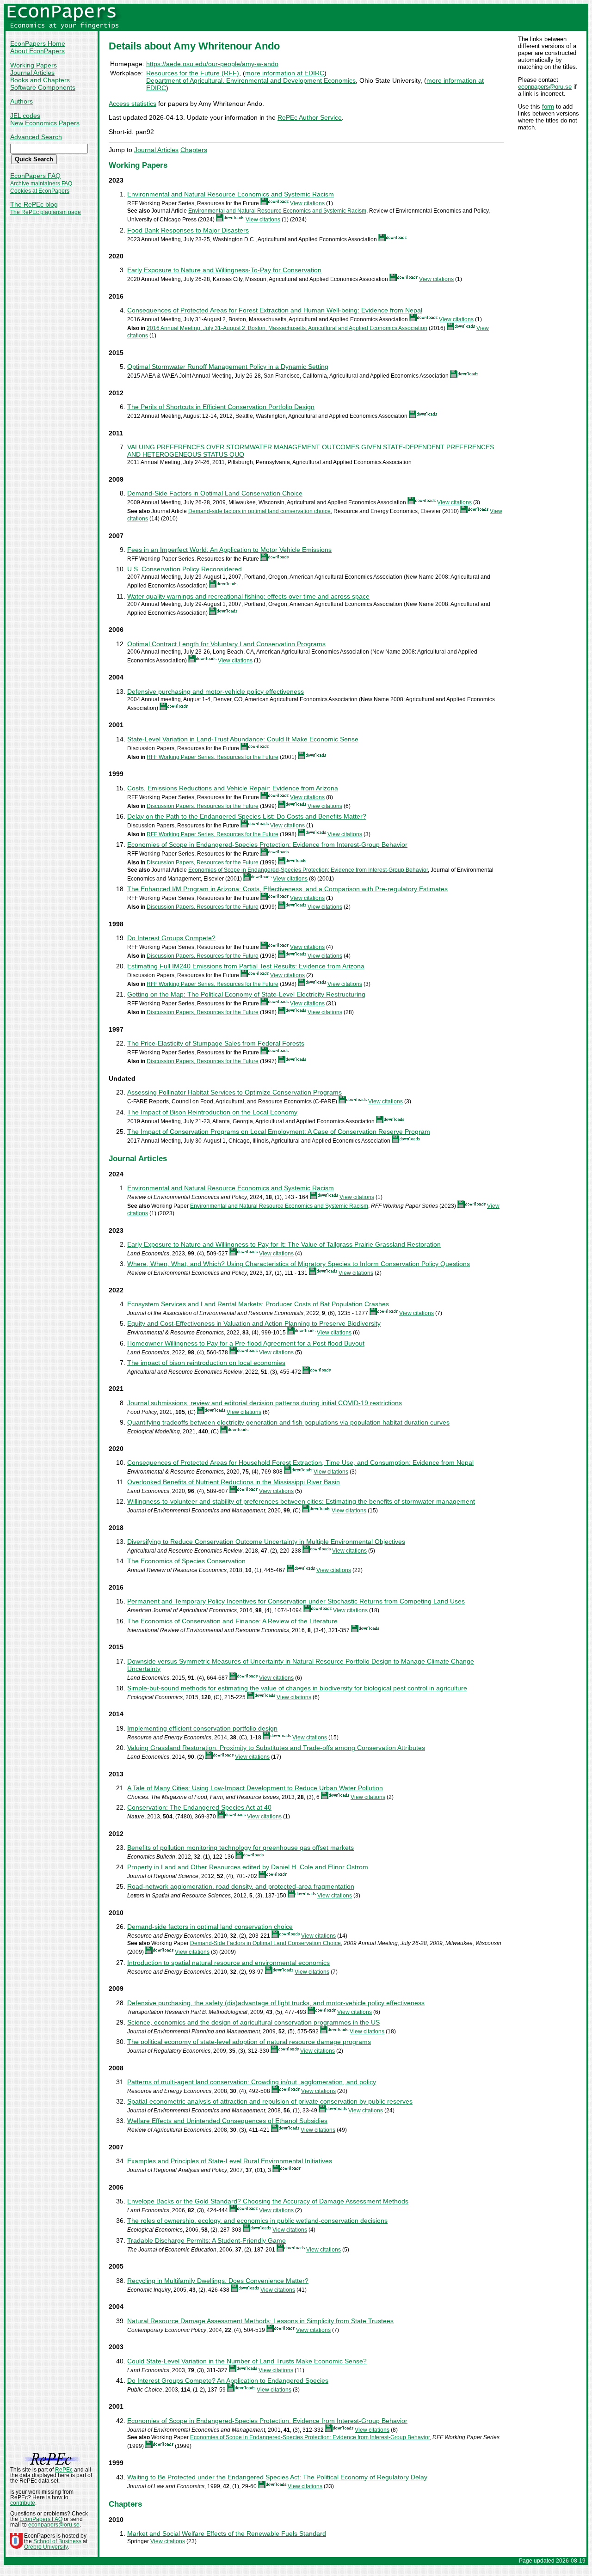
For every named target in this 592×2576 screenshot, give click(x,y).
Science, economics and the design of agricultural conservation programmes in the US (253, 2022)
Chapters (194, 150)
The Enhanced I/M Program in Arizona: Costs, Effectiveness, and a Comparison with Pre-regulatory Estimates (287, 889)
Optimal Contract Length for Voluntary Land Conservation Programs (226, 644)
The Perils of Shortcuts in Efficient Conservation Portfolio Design (221, 407)
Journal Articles (32, 73)
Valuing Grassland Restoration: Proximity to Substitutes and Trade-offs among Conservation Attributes (276, 1748)
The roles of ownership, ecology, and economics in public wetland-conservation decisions (257, 2221)
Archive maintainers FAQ (41, 184)
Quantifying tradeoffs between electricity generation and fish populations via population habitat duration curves (288, 1422)
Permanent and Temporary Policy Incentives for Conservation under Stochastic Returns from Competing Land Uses (296, 1601)
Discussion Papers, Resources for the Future (203, 806)
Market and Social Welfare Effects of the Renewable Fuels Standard (227, 2533)
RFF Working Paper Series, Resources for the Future (213, 757)
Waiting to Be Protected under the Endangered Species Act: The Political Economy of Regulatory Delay (277, 2477)
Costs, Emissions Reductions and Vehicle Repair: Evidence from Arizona (233, 788)
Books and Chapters (40, 80)
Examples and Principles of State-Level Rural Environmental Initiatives (230, 2161)
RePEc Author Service (310, 117)
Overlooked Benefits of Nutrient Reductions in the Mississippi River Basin (234, 1482)
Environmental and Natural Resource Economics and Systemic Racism (231, 194)
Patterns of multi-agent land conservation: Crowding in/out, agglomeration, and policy (252, 2082)
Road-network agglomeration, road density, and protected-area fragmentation (241, 1886)
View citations (307, 203)
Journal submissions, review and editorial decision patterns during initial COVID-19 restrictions (265, 1403)
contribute (23, 2503)
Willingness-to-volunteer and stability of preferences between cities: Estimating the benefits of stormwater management (301, 1501)
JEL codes (25, 116)
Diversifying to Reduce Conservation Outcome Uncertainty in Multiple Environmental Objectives (266, 1542)
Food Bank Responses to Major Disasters (188, 230)
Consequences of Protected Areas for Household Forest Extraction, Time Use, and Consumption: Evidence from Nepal (300, 1462)
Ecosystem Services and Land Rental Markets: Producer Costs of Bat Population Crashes (258, 1304)
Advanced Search (36, 137)
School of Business (57, 2541)
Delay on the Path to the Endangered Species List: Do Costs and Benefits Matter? (247, 816)
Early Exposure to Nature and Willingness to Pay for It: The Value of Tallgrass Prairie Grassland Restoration (284, 1244)
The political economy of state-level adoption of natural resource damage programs (249, 2042)
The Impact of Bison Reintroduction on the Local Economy (212, 1112)
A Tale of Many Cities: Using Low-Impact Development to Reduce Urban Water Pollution (255, 1788)
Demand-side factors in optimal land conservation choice (259, 511)
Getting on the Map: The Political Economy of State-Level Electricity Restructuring (246, 994)
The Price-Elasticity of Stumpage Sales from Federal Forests (216, 1043)
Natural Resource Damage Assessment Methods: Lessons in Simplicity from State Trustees (260, 2321)
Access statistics (133, 104)
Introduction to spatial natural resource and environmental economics (228, 1963)
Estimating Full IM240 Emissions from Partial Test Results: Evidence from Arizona (246, 966)
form (548, 107)
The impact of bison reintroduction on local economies (206, 1363)
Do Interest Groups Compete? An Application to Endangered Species (228, 2380)
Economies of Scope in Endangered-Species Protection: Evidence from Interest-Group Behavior (267, 844)
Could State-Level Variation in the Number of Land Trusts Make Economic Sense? (247, 2361)
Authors (22, 101)
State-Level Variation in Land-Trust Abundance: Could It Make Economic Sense (243, 739)
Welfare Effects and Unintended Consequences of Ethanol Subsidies (227, 2121)
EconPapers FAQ (35, 176)
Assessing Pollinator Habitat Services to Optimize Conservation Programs (234, 1092)
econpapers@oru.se (545, 87)
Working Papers (34, 65)
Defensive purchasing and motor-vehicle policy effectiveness (216, 691)
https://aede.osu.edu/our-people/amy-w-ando (212, 64)
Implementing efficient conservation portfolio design (202, 1728)
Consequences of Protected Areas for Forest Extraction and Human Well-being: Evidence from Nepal (275, 310)
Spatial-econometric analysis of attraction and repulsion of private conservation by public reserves (270, 2101)
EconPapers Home (38, 43)
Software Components (43, 87)
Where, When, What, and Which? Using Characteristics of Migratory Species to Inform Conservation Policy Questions (299, 1264)
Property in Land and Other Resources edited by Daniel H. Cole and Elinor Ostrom (248, 1867)
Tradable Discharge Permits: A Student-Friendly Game (207, 2240)
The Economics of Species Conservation (186, 1561)
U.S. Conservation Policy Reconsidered (185, 569)
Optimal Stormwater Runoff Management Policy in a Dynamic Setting (228, 367)
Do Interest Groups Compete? (171, 938)
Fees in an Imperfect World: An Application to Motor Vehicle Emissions (229, 550)
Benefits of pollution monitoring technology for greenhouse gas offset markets (240, 1848)
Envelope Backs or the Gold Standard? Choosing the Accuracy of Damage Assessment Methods (268, 2201)
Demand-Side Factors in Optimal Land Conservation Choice (215, 493)
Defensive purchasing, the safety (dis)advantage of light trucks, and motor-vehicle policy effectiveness (276, 2003)
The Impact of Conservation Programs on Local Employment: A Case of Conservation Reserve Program (279, 1132)
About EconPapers (37, 51)
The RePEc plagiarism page (46, 212)
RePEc (64, 2470)
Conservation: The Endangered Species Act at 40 (199, 1807)
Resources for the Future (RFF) (193, 73)
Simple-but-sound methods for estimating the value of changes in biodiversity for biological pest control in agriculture (297, 1688)
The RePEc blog (34, 204)
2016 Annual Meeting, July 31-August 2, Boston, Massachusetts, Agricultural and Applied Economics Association (287, 328)
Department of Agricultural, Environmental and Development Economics (251, 80)
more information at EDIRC (285, 73)
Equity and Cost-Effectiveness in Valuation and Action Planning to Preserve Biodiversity (254, 1323)
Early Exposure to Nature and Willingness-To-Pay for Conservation (224, 270)
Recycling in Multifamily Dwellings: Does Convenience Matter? (218, 2281)
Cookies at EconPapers (40, 191)
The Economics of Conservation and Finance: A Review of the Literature (232, 1621)
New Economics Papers (45, 123)
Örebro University (46, 2547)
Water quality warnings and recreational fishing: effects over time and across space (248, 596)
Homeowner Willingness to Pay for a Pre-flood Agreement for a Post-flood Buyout (246, 1343)
